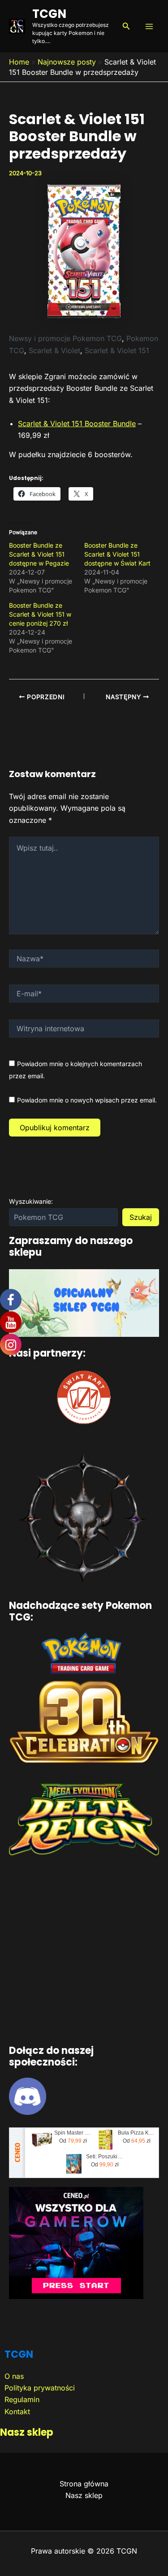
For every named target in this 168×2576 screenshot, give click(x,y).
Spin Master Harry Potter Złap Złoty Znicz (73, 2133)
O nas (14, 2376)
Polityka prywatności (40, 2388)
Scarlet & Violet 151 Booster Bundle (77, 424)
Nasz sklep (27, 2432)
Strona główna (84, 2484)
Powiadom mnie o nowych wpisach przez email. (87, 1100)
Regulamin (22, 2399)
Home (19, 62)
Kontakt (17, 2412)
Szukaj (141, 1217)
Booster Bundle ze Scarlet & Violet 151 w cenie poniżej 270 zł (40, 614)
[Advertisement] (84, 1952)
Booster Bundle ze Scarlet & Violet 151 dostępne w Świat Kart (117, 554)
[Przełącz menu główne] (149, 26)
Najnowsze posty (67, 62)
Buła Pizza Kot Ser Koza (137, 2133)
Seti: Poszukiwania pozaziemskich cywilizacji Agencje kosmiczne (105, 2157)
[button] (126, 26)
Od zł (73, 2141)
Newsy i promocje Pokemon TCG (65, 338)
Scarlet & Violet (54, 350)
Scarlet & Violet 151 (117, 350)
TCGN (49, 14)
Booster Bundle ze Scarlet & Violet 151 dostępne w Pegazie (39, 554)
